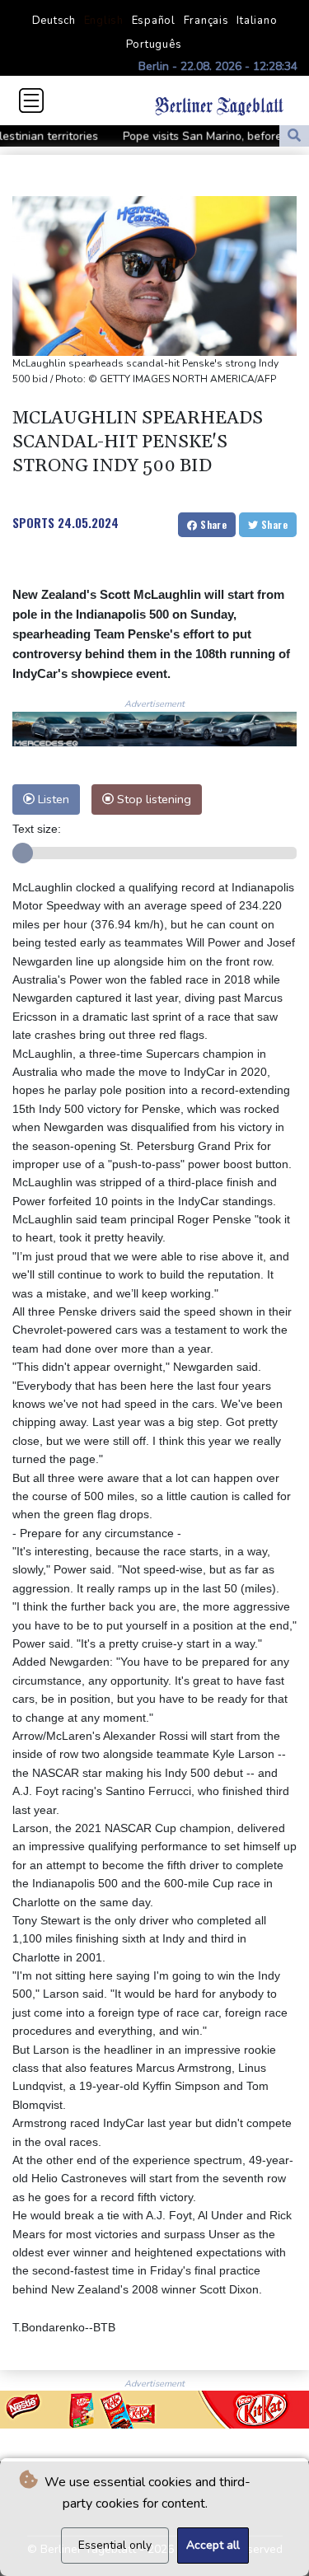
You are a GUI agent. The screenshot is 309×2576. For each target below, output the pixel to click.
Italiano (257, 21)
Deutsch (54, 21)
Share (212, 524)
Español (154, 21)
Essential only (115, 2545)
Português (154, 44)
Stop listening (152, 799)
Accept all (213, 2545)
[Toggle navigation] (31, 101)
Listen (52, 799)
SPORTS (33, 522)
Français (206, 21)
